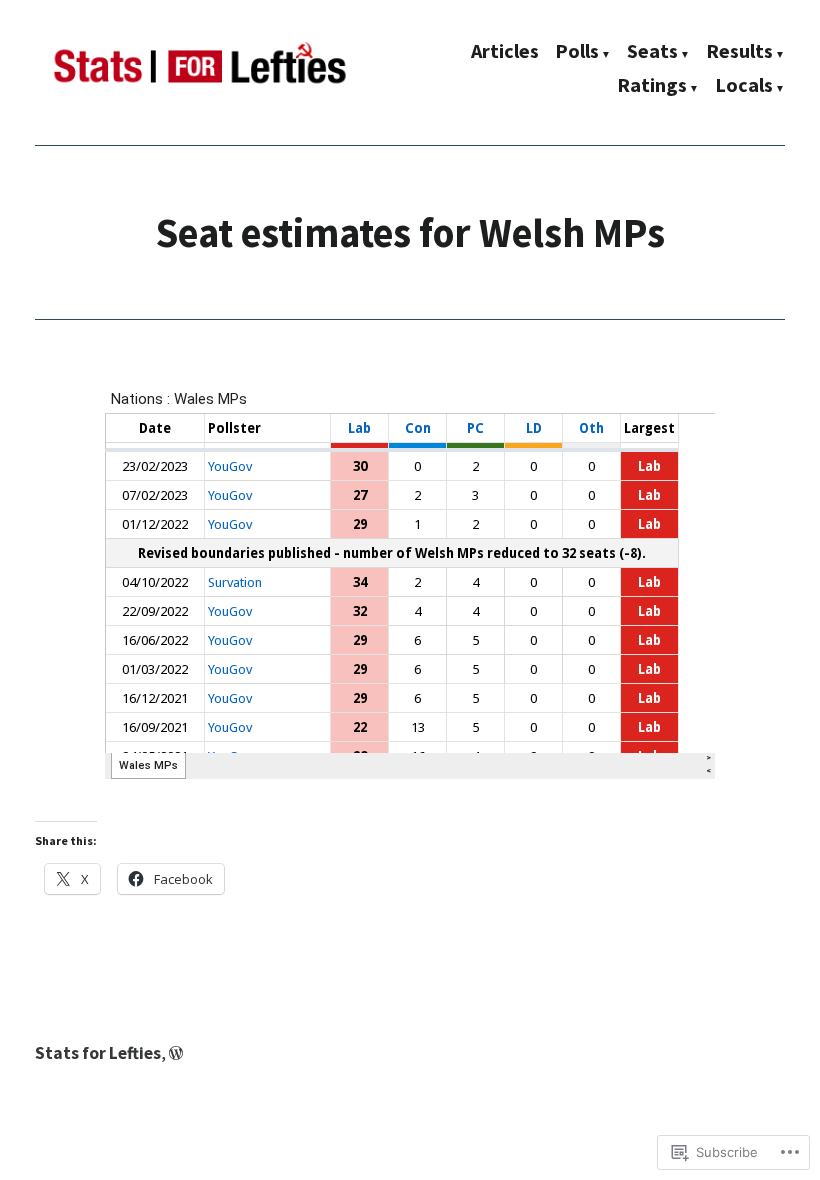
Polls (577, 53)
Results (739, 53)
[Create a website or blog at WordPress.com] (176, 1053)
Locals (744, 86)
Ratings (652, 86)
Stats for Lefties (98, 1053)
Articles (505, 53)
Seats (652, 53)
